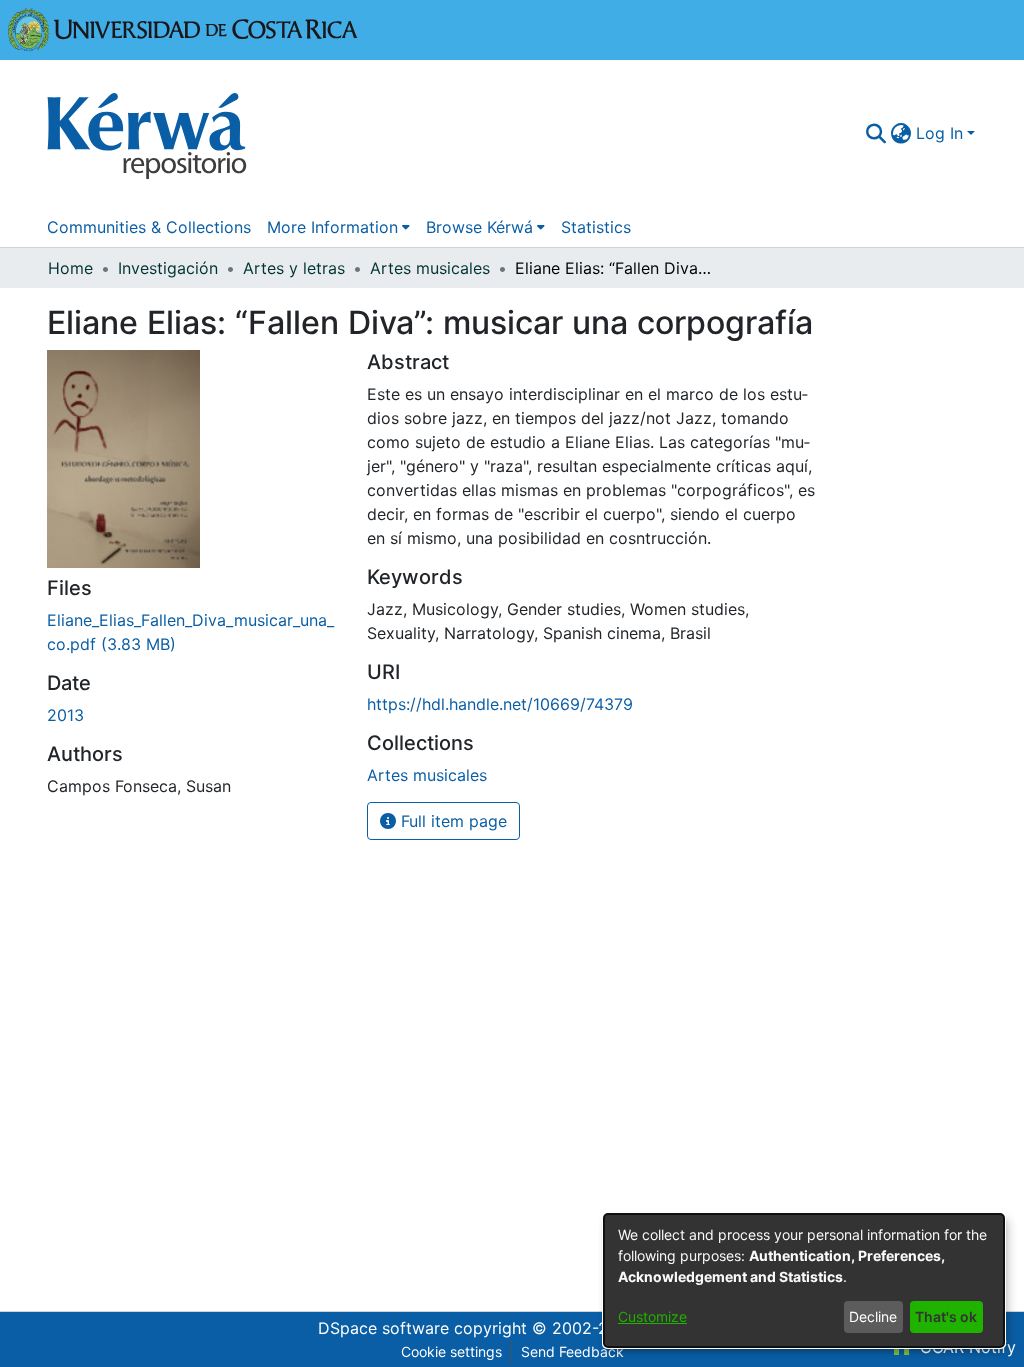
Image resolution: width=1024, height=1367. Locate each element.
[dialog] (804, 1280)
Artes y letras (294, 268)
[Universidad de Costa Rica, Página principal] (183, 28)
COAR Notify (965, 1347)
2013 (65, 715)
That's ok (946, 1316)
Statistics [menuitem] (596, 227)
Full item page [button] (451, 821)
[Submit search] (876, 133)
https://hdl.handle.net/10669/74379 (500, 704)
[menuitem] (901, 133)
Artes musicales (430, 268)
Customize (652, 1316)
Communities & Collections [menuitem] (149, 227)
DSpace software (383, 1328)
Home (70, 268)
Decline (873, 1316)
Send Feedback (572, 1351)
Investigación (168, 268)
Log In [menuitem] (939, 133)
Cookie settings (451, 1351)
